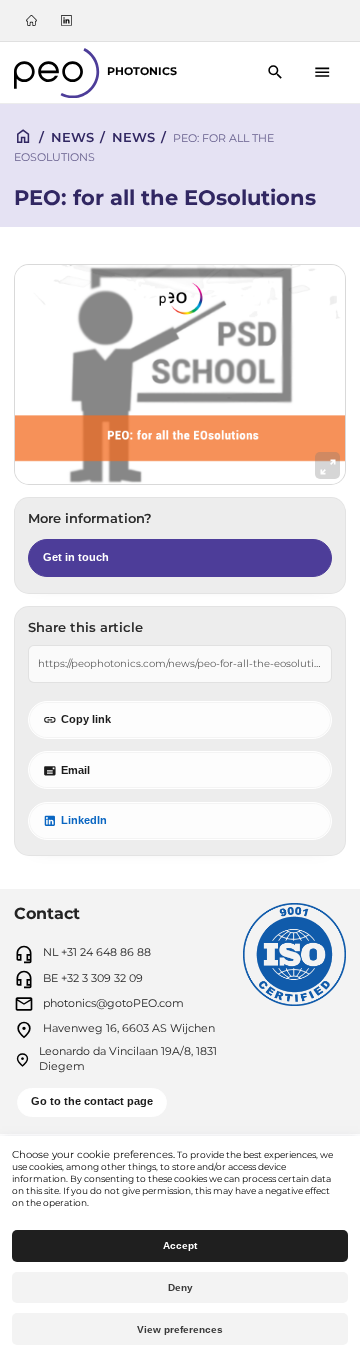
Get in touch (76, 557)
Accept (180, 1245)
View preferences (180, 1329)
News (72, 137)
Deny (180, 1287)
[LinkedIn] (66, 20)
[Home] (32, 20)
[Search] (275, 72)
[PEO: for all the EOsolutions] (179, 374)
